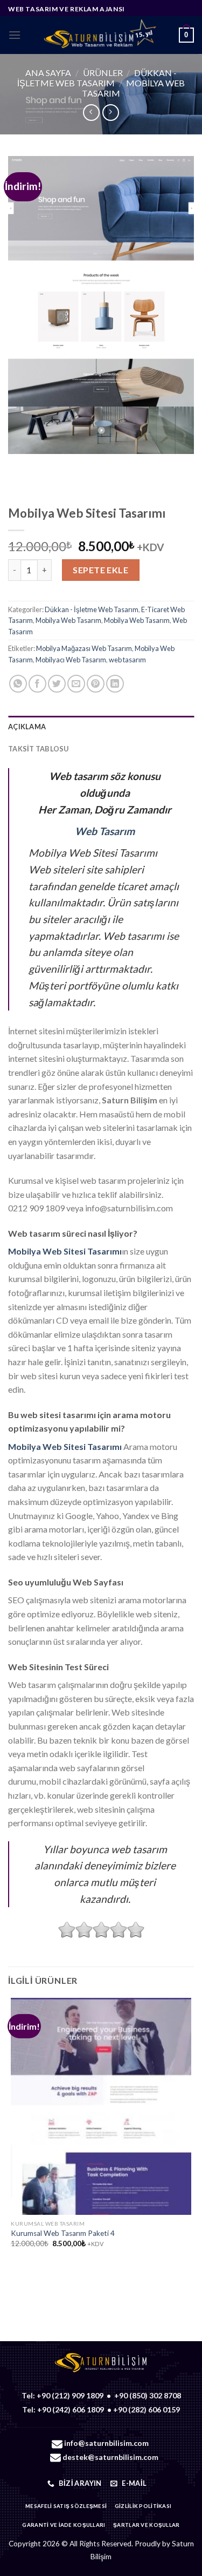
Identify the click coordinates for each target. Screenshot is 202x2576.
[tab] (101, 727)
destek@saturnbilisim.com (110, 2457)
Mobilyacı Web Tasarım (71, 660)
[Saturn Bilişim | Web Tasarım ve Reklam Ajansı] (100, 35)
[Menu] (15, 35)
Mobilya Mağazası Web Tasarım (84, 648)
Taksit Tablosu (39, 749)
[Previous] (19, 465)
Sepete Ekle (100, 570)
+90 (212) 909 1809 (70, 2395)
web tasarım (127, 660)
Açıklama (27, 727)
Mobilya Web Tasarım (68, 620)
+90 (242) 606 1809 (71, 2409)
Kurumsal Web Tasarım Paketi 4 (63, 2233)
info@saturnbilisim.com (106, 2443)
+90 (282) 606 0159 (147, 2409)
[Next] (48, 465)
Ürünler (103, 73)
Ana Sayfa (48, 73)
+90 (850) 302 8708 (148, 2395)
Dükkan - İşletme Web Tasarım (97, 78)
